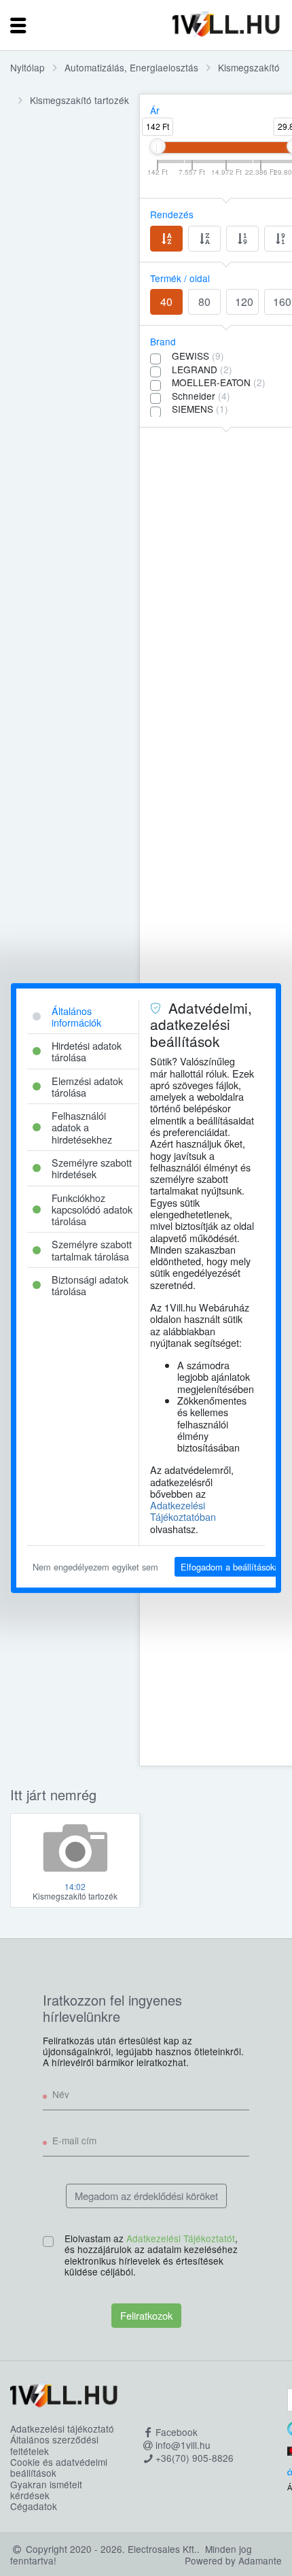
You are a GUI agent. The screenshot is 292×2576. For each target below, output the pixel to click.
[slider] (158, 146)
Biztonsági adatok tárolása (90, 1285)
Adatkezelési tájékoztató (62, 2428)
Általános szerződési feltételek (54, 2445)
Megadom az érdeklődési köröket (146, 2196)
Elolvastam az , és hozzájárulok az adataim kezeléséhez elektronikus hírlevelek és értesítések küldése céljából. (151, 2255)
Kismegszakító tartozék (79, 100)
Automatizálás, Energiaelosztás (131, 67)
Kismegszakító (249, 67)
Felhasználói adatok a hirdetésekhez (82, 1127)
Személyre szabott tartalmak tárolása (92, 1250)
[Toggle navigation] (18, 25)
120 (244, 302)
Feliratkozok (146, 2315)
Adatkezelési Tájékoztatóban (183, 1511)
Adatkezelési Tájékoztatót (181, 2238)
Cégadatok (34, 2506)
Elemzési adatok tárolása (87, 1086)
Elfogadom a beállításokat (231, 1567)
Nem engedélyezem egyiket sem (95, 1567)
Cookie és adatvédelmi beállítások (59, 2468)
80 (204, 302)
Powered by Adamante (233, 2560)
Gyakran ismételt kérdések (46, 2490)
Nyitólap (28, 67)
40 (166, 302)
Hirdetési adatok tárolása (87, 1051)
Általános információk (76, 1016)
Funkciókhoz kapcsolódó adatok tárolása (92, 1209)
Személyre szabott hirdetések (92, 1168)
